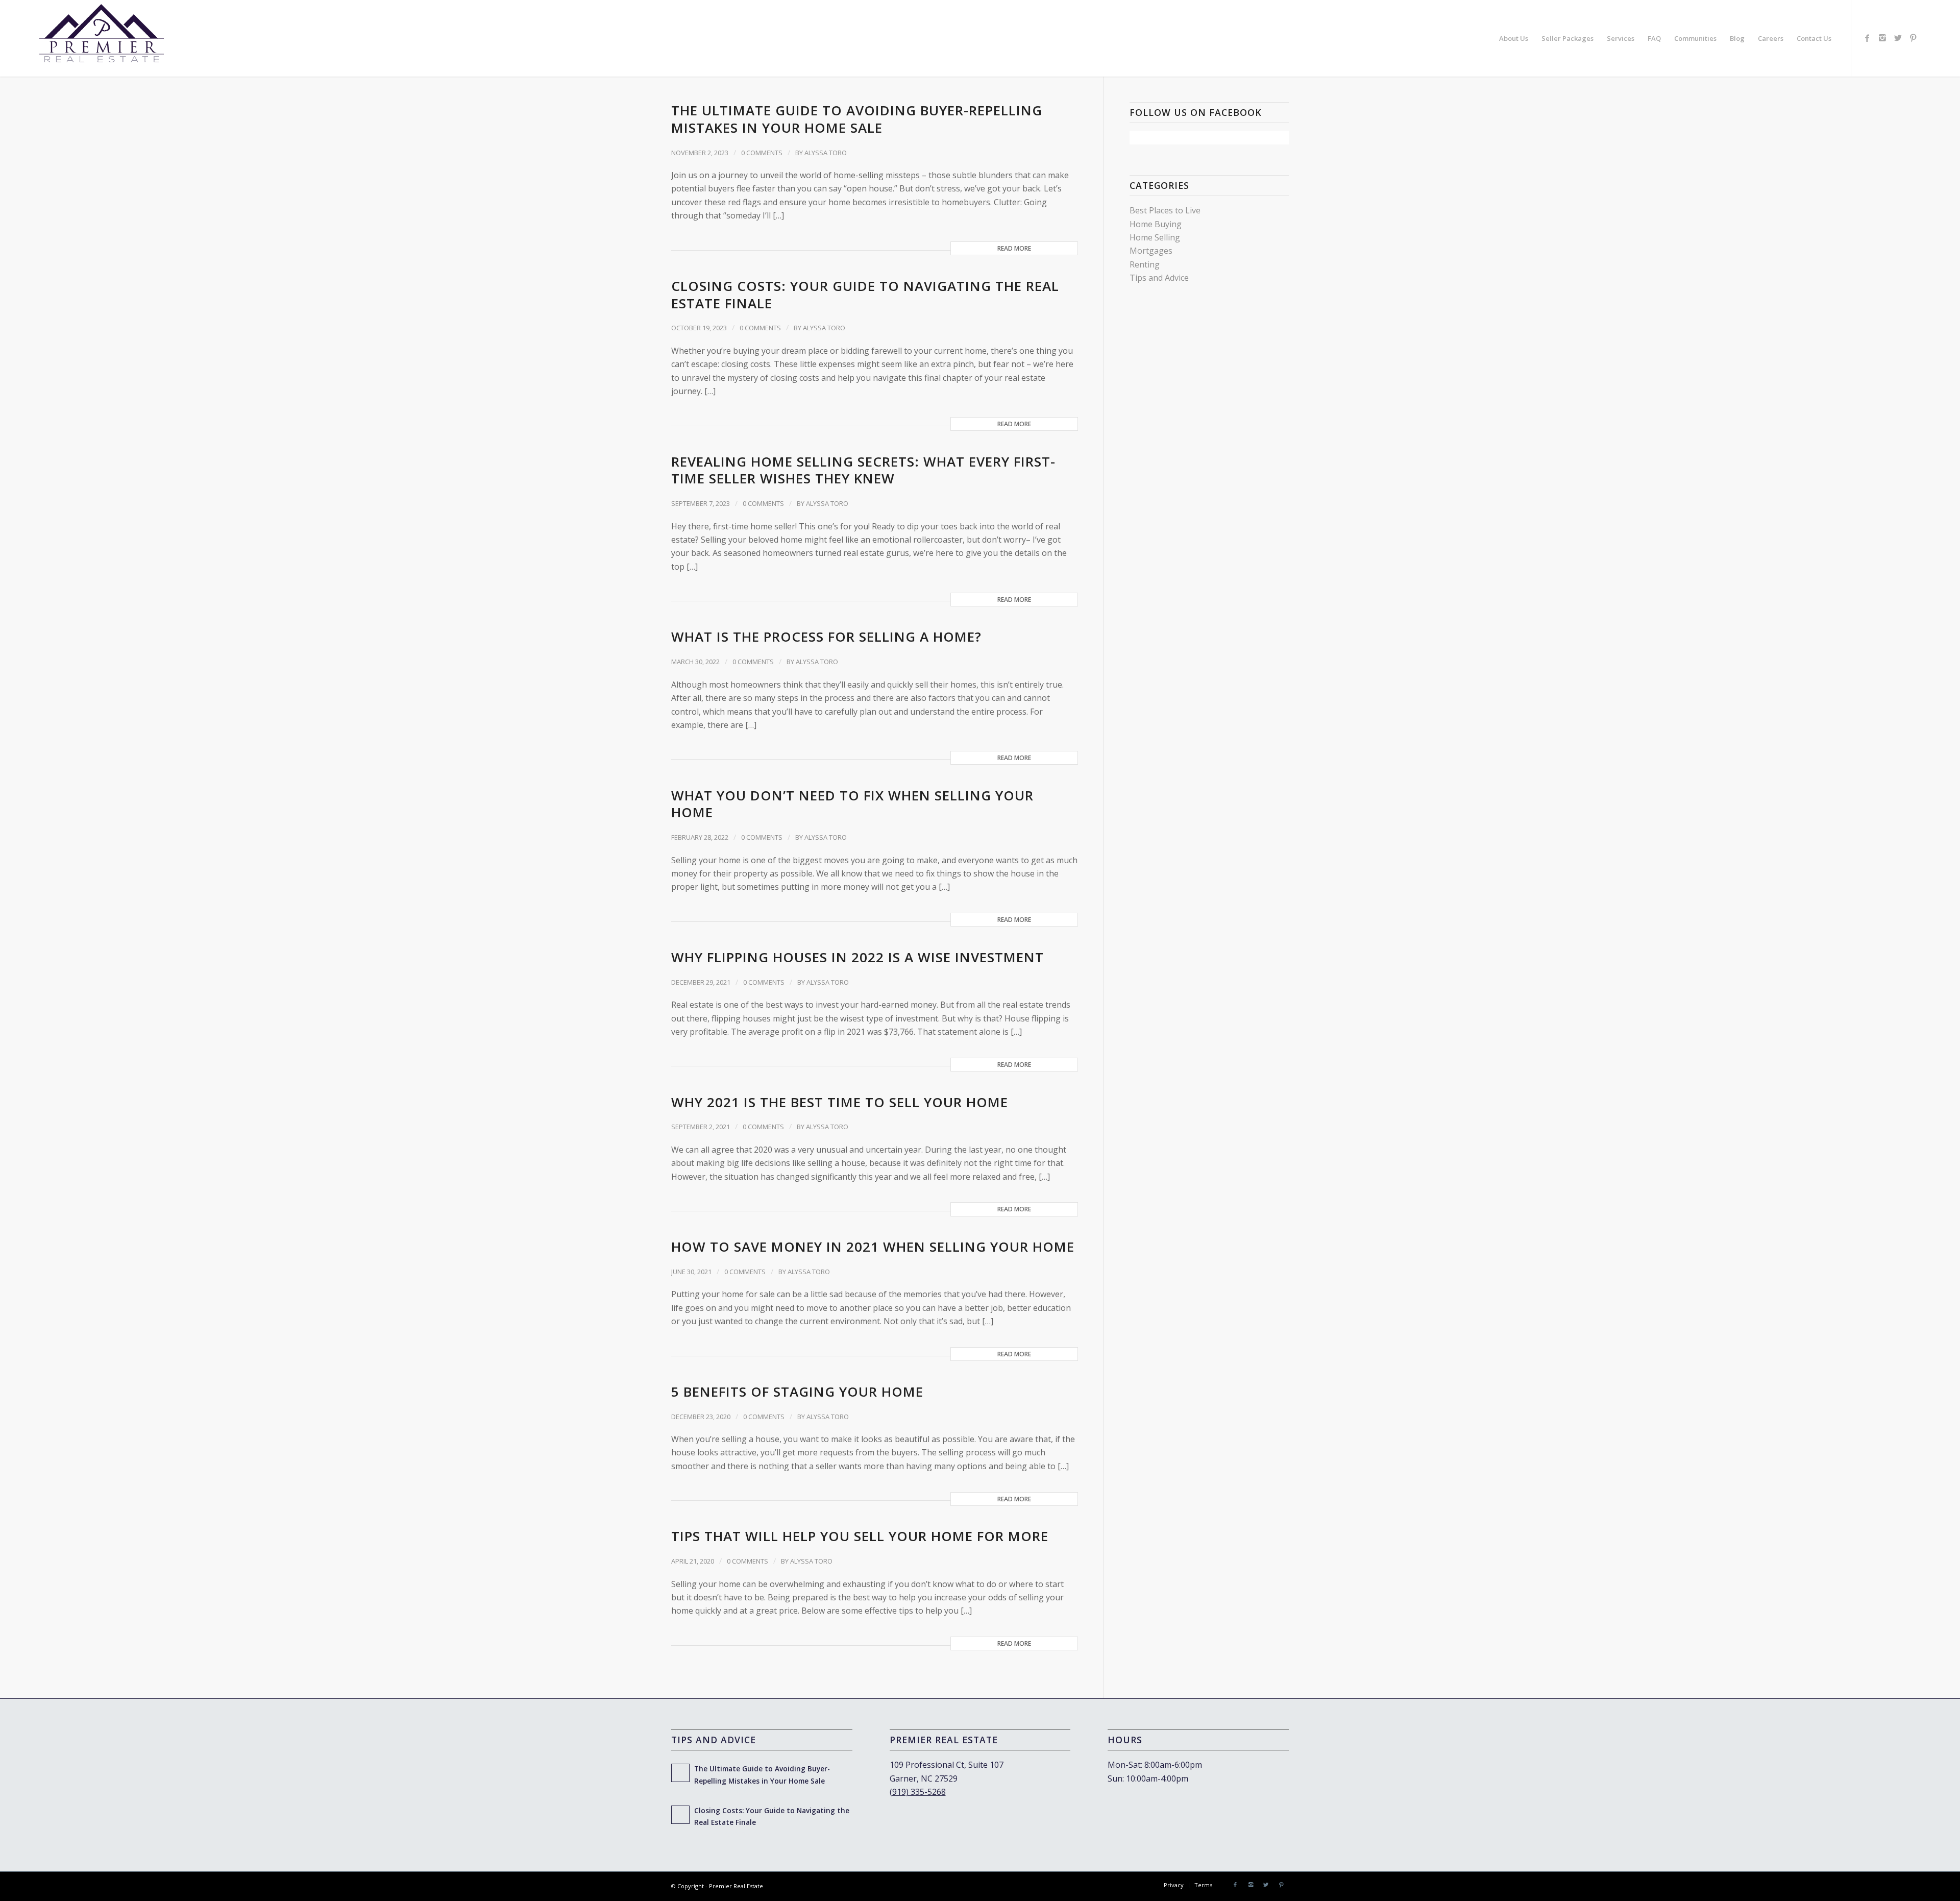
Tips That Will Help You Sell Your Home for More (860, 1536)
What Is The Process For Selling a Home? (826, 637)
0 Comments (762, 153)
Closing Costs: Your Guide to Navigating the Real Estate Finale (865, 295)
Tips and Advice (1159, 278)
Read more (1014, 248)
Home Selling (1155, 237)
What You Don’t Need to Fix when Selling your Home (852, 804)
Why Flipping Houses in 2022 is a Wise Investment (857, 957)
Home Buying (1156, 224)
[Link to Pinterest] (1913, 38)
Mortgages (1151, 251)
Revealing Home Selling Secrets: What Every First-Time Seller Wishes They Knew (863, 470)
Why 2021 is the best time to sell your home (840, 1102)
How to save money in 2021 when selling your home (873, 1247)
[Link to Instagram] (1882, 38)
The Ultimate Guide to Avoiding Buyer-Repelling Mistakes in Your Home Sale (857, 119)
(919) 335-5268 (918, 1792)
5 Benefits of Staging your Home (797, 1392)
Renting (1145, 264)
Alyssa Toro (826, 153)
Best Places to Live (1165, 210)
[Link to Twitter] (1898, 38)
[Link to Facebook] (1867, 38)
